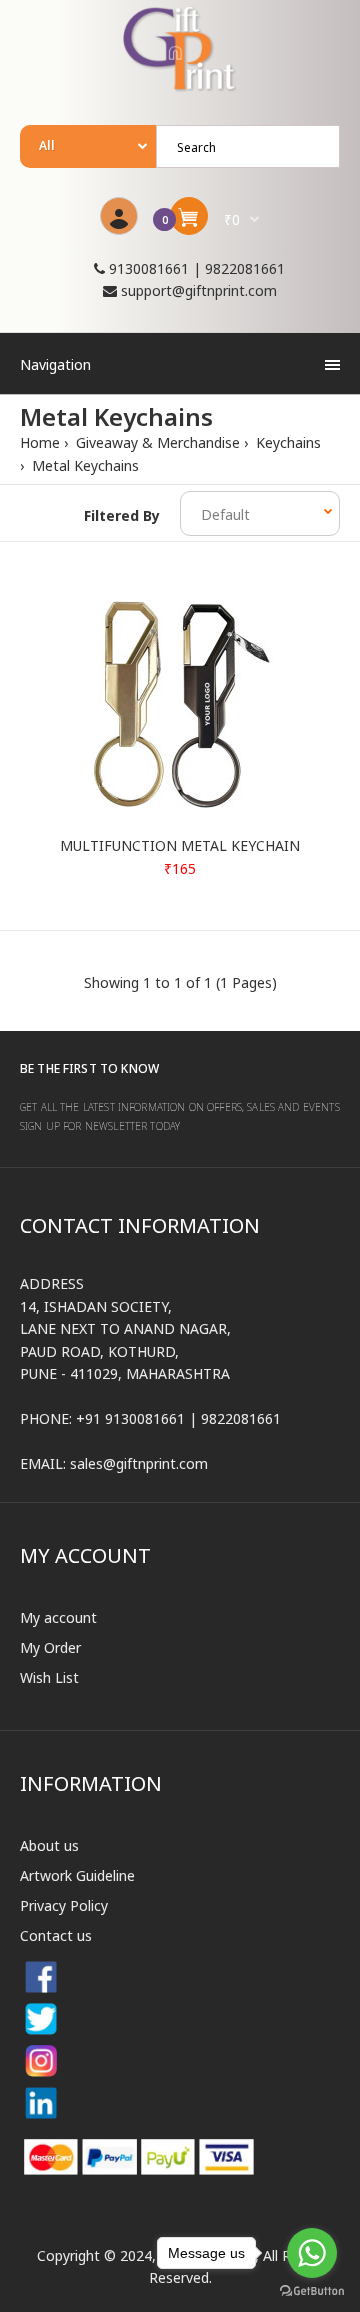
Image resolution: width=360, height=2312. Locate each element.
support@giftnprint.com (199, 290)
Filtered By (122, 515)
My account (58, 1617)
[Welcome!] (119, 216)
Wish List (49, 1677)
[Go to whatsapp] (312, 2253)
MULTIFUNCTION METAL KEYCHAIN (180, 845)
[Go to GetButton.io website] (312, 2291)
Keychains (286, 442)
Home (40, 442)
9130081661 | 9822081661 (195, 268)
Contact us (56, 1935)
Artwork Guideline (77, 1875)
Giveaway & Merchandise (156, 442)
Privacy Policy (64, 1905)
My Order (50, 1647)
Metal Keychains (83, 465)
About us (49, 1845)
